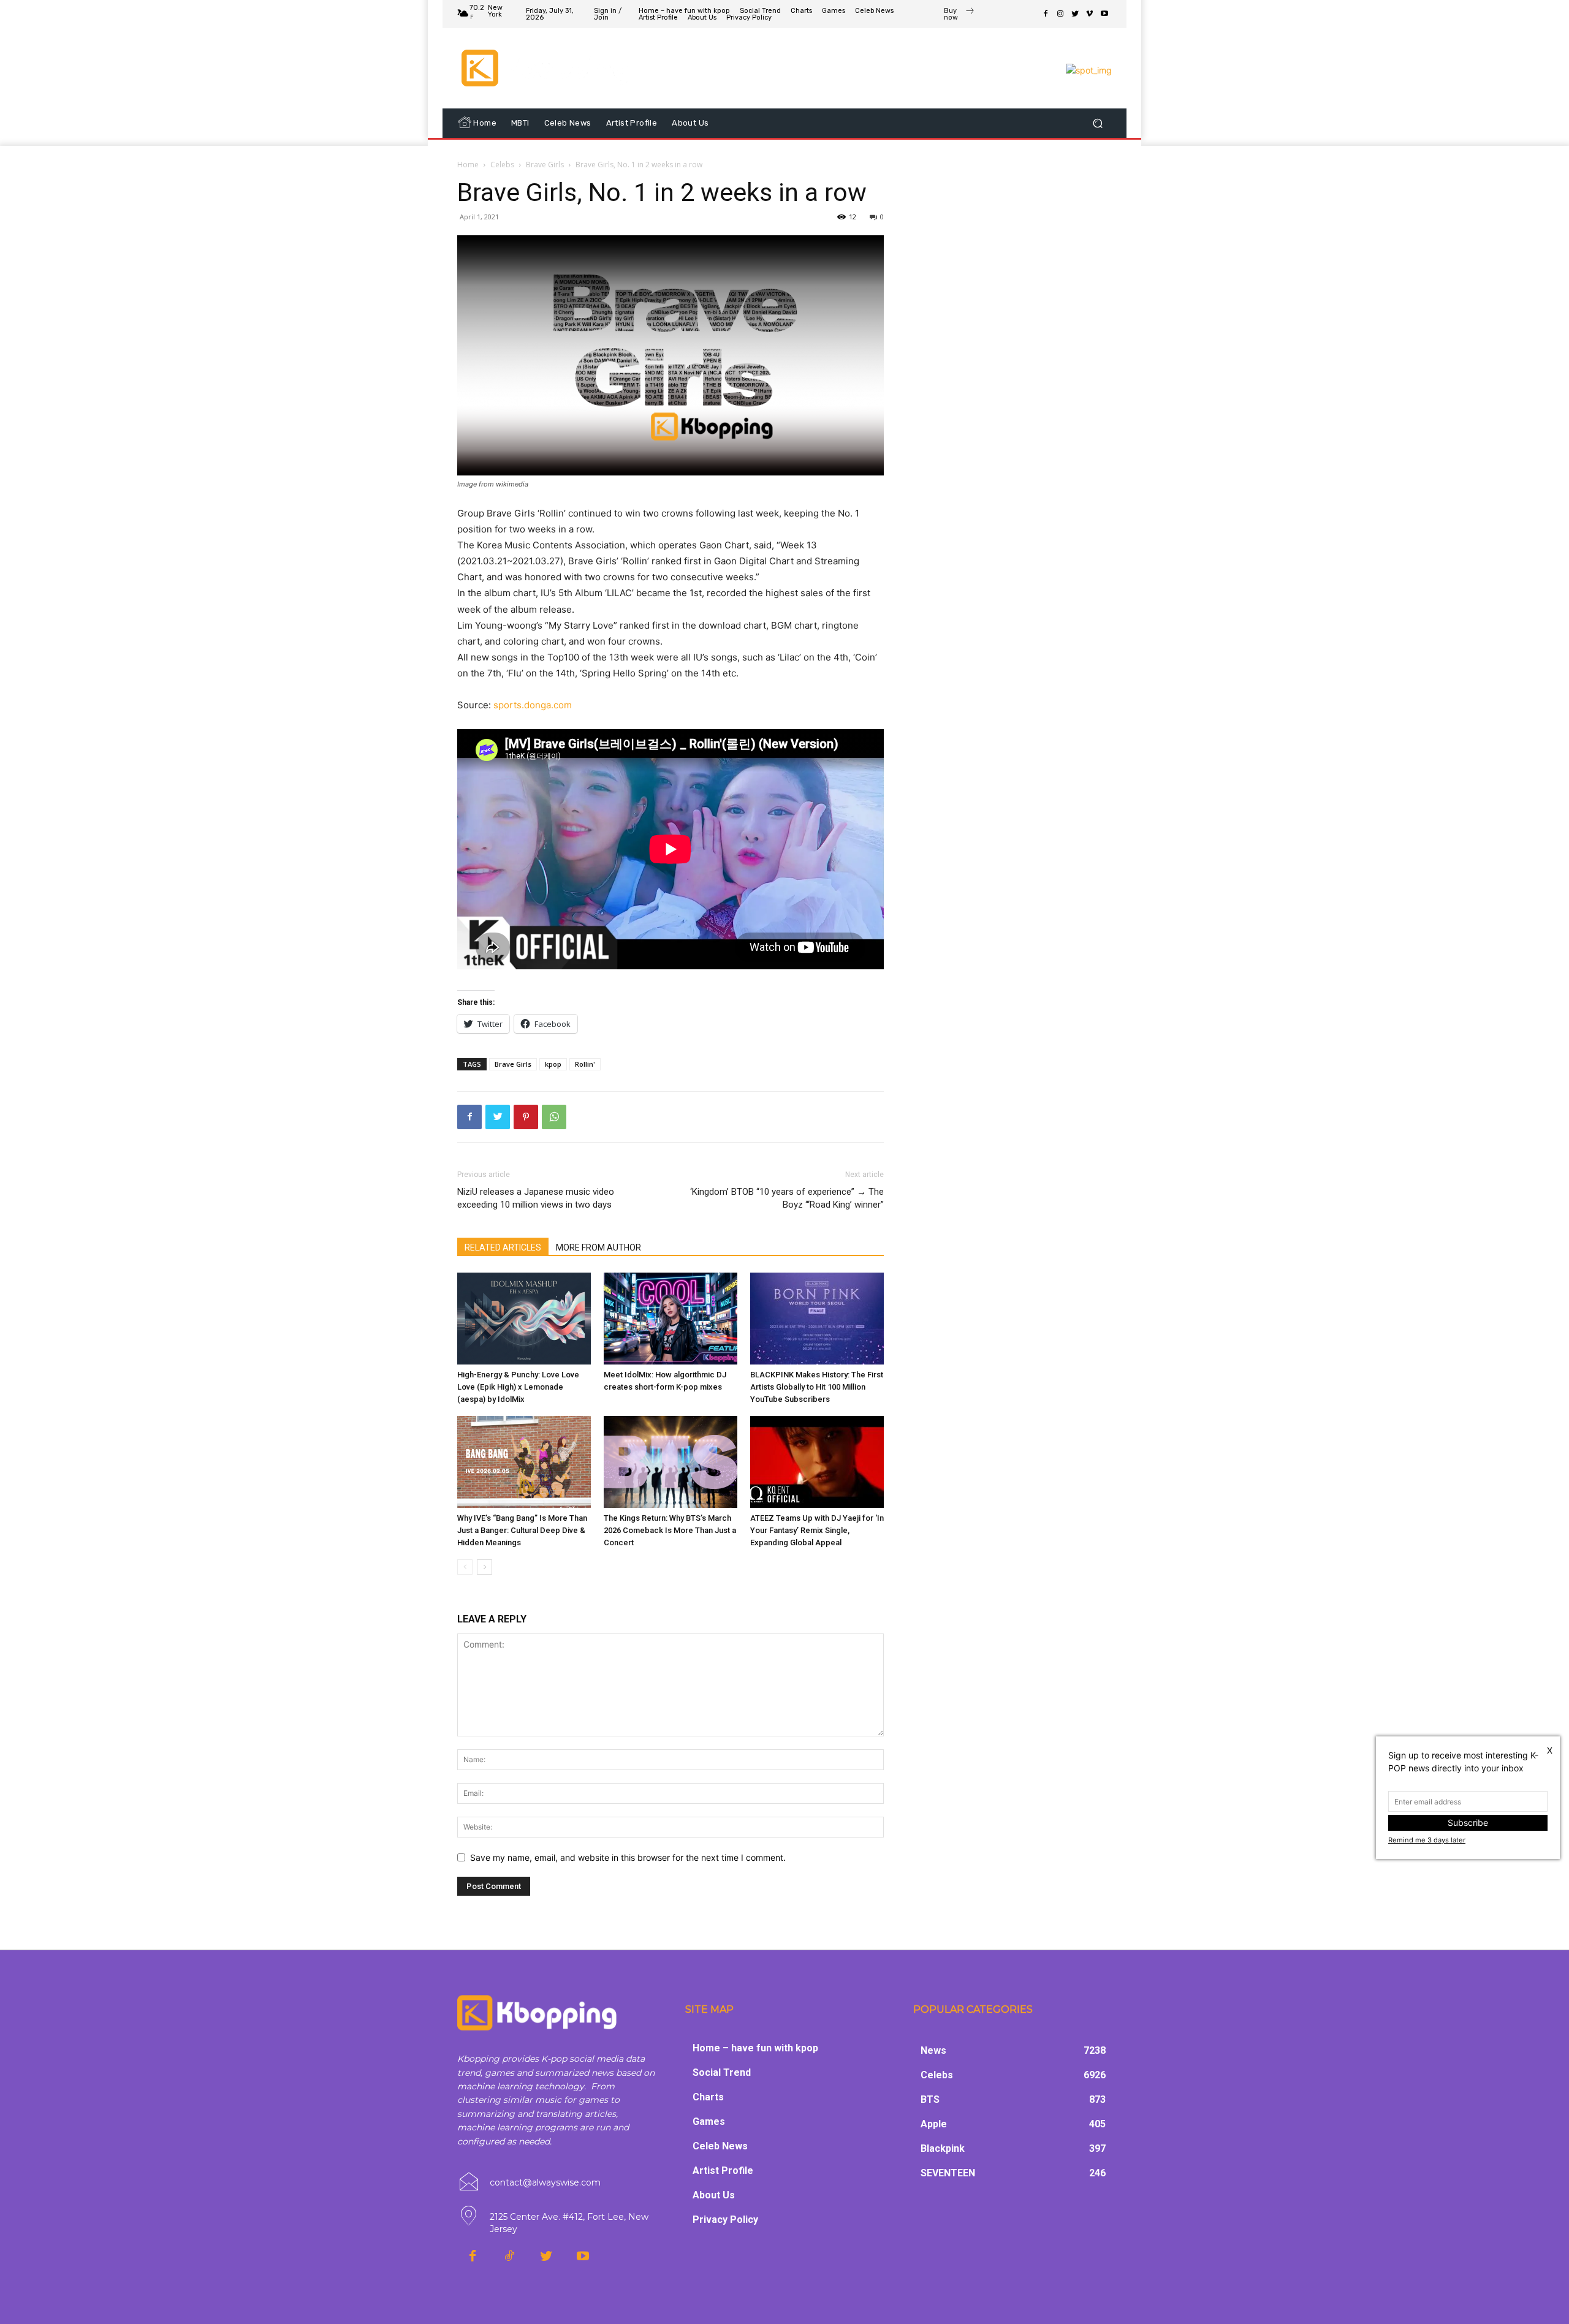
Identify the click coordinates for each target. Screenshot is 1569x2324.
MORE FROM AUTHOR (598, 1247)
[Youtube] (1104, 14)
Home (468, 165)
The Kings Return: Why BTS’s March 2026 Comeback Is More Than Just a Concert (670, 1530)
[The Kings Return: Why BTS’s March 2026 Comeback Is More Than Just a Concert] (671, 1462)
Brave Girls (545, 165)
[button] (1097, 123)
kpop (553, 1064)
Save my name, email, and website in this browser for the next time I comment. (628, 1857)
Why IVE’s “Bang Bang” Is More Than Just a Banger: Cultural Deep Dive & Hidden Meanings (522, 1530)
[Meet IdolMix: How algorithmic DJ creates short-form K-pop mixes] (671, 1319)
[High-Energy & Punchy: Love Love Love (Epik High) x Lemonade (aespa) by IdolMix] (524, 1319)
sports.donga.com (533, 705)
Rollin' (585, 1064)
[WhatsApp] (554, 1117)
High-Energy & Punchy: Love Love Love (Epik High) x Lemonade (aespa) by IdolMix (518, 1387)
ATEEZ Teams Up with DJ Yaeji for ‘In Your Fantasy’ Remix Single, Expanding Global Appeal (817, 1530)
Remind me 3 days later (1427, 1840)
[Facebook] (1046, 14)
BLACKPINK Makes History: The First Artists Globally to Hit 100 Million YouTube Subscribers (817, 1387)
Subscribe (1468, 1822)
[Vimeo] (1090, 14)
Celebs (502, 165)
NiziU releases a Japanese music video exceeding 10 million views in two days (536, 1198)
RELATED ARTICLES (503, 1247)
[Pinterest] (526, 1117)
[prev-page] (465, 1567)
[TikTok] (509, 2257)
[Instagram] (1060, 14)
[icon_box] (959, 15)
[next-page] (484, 1567)
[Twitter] (1075, 14)
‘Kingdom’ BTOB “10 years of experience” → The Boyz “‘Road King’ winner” (787, 1198)
